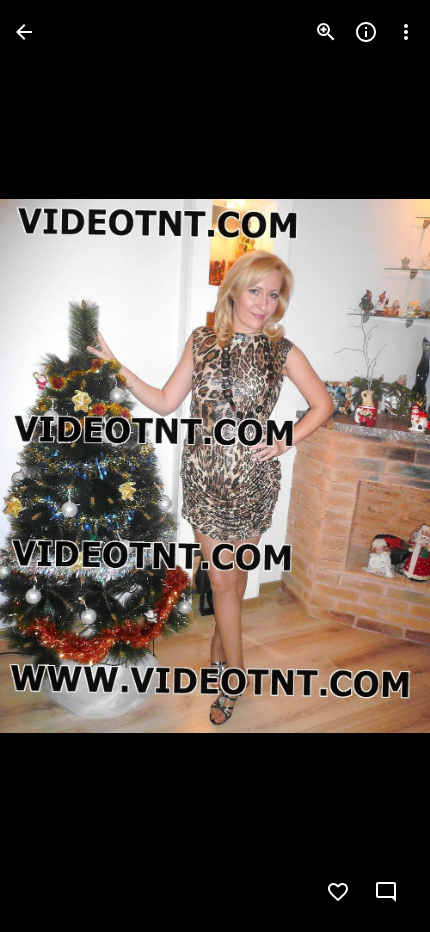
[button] (56, 466)
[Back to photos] (24, 32)
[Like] (338, 892)
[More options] (406, 32)
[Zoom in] (326, 32)
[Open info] (366, 32)
